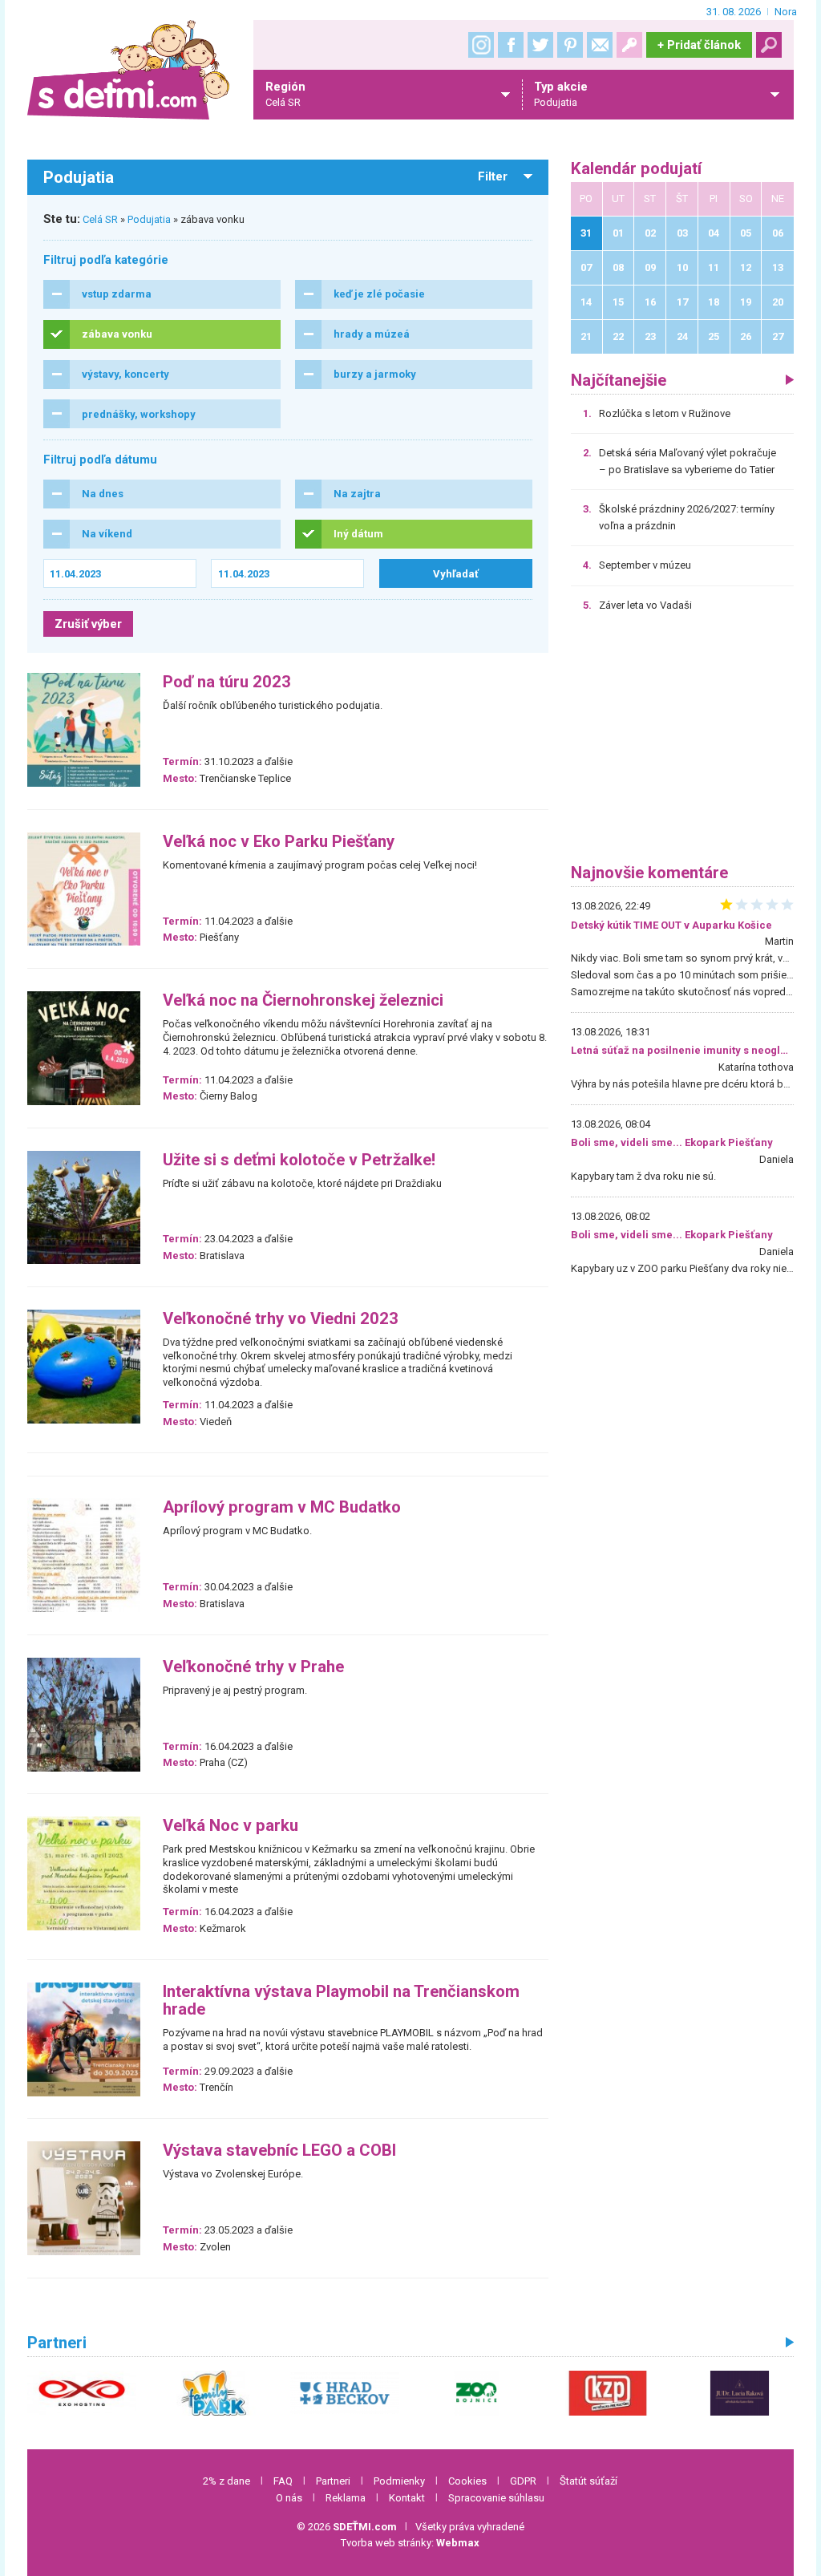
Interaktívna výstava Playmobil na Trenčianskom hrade (341, 2001)
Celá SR (100, 219)
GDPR (523, 2481)
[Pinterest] (570, 45)
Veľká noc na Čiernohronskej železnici (303, 1000)
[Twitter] (540, 45)
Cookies (467, 2481)
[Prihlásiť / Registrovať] (629, 45)
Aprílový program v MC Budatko (282, 1507)
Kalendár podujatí (636, 169)
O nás (289, 2498)
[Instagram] (481, 45)
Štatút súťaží (588, 2481)
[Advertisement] (682, 743)
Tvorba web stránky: (410, 2543)
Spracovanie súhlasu (496, 2498)
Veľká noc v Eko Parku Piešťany (279, 842)
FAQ (283, 2481)
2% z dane (226, 2481)
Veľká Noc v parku (231, 1826)
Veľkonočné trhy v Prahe (253, 1667)
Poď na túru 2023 (227, 682)
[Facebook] (511, 45)
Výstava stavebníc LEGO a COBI (279, 2151)
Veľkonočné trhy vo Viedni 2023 (281, 1319)
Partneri (333, 2481)
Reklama (346, 2498)
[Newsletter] (600, 45)
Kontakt (407, 2498)
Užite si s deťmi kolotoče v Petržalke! (299, 1160)
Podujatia (149, 219)
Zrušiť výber (88, 624)
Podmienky (399, 2481)
